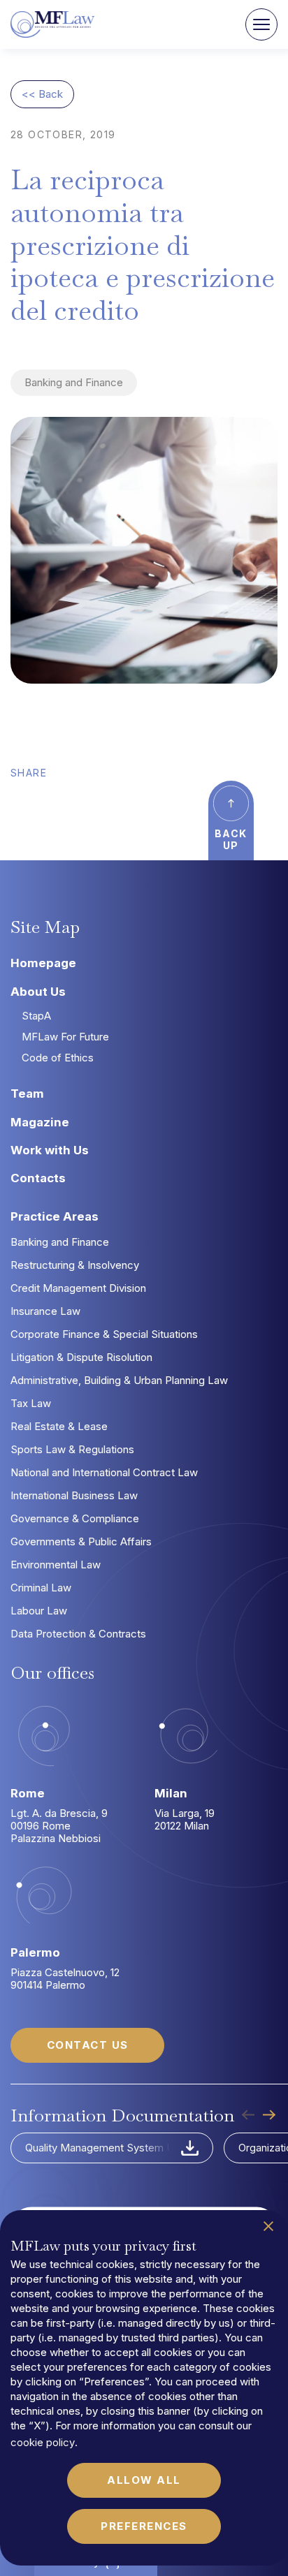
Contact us (88, 2045)
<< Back (42, 94)
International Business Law (74, 1495)
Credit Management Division (78, 1288)
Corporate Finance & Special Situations (104, 1334)
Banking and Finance (74, 382)
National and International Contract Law (104, 1472)
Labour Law (39, 1611)
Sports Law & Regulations (72, 1449)
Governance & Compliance (75, 1518)
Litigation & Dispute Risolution (81, 1357)
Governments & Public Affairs (81, 1541)
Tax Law (31, 1403)
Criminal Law (41, 1588)
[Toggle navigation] (261, 24)
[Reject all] (268, 2226)
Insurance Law (45, 1311)
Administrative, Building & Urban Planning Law (119, 1380)
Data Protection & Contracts (78, 1634)
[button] (268, 2115)
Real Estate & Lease (59, 1426)
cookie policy (43, 2442)
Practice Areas (55, 1216)
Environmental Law (56, 1565)
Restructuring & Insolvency (75, 1265)
